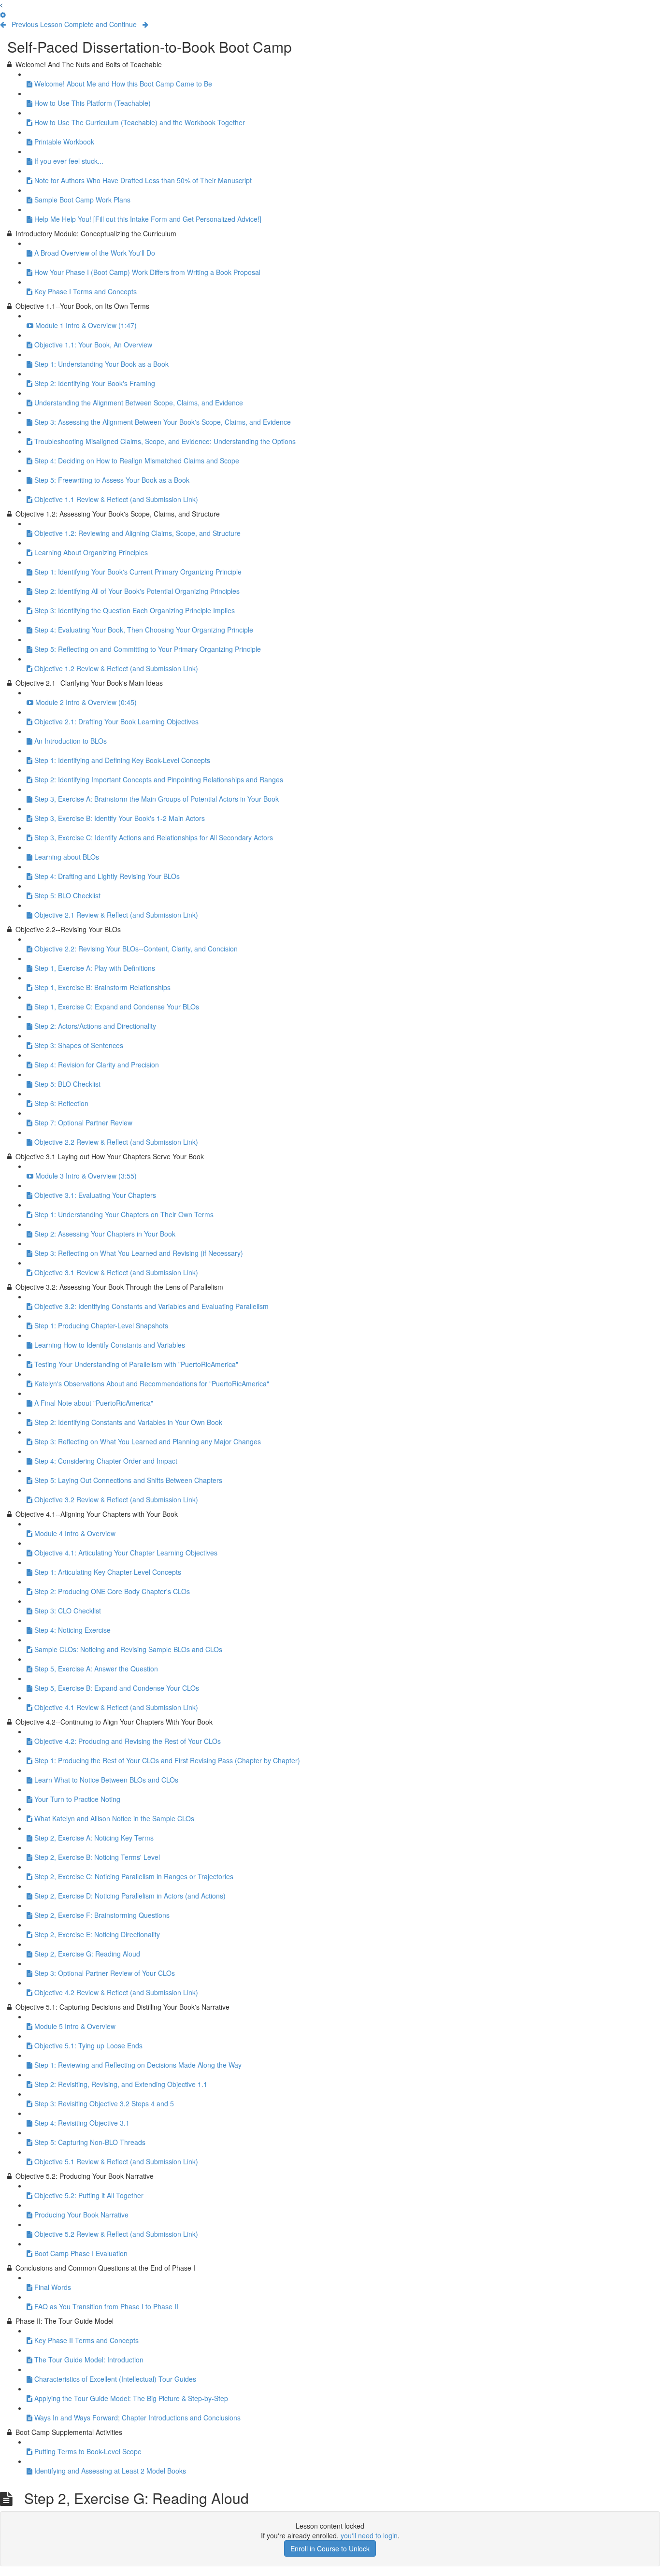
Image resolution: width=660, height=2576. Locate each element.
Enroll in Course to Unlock (330, 2548)
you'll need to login (369, 2535)
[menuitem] (3, 14)
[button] (1, 5)
